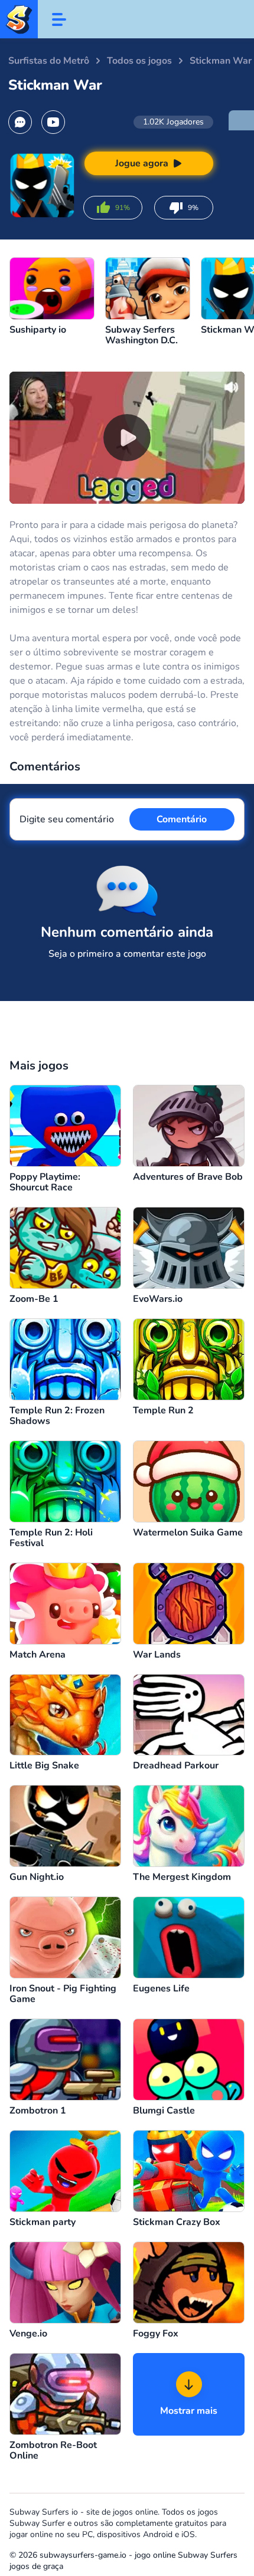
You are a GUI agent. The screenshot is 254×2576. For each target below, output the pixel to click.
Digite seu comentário (67, 819)
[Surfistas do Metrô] (19, 19)
